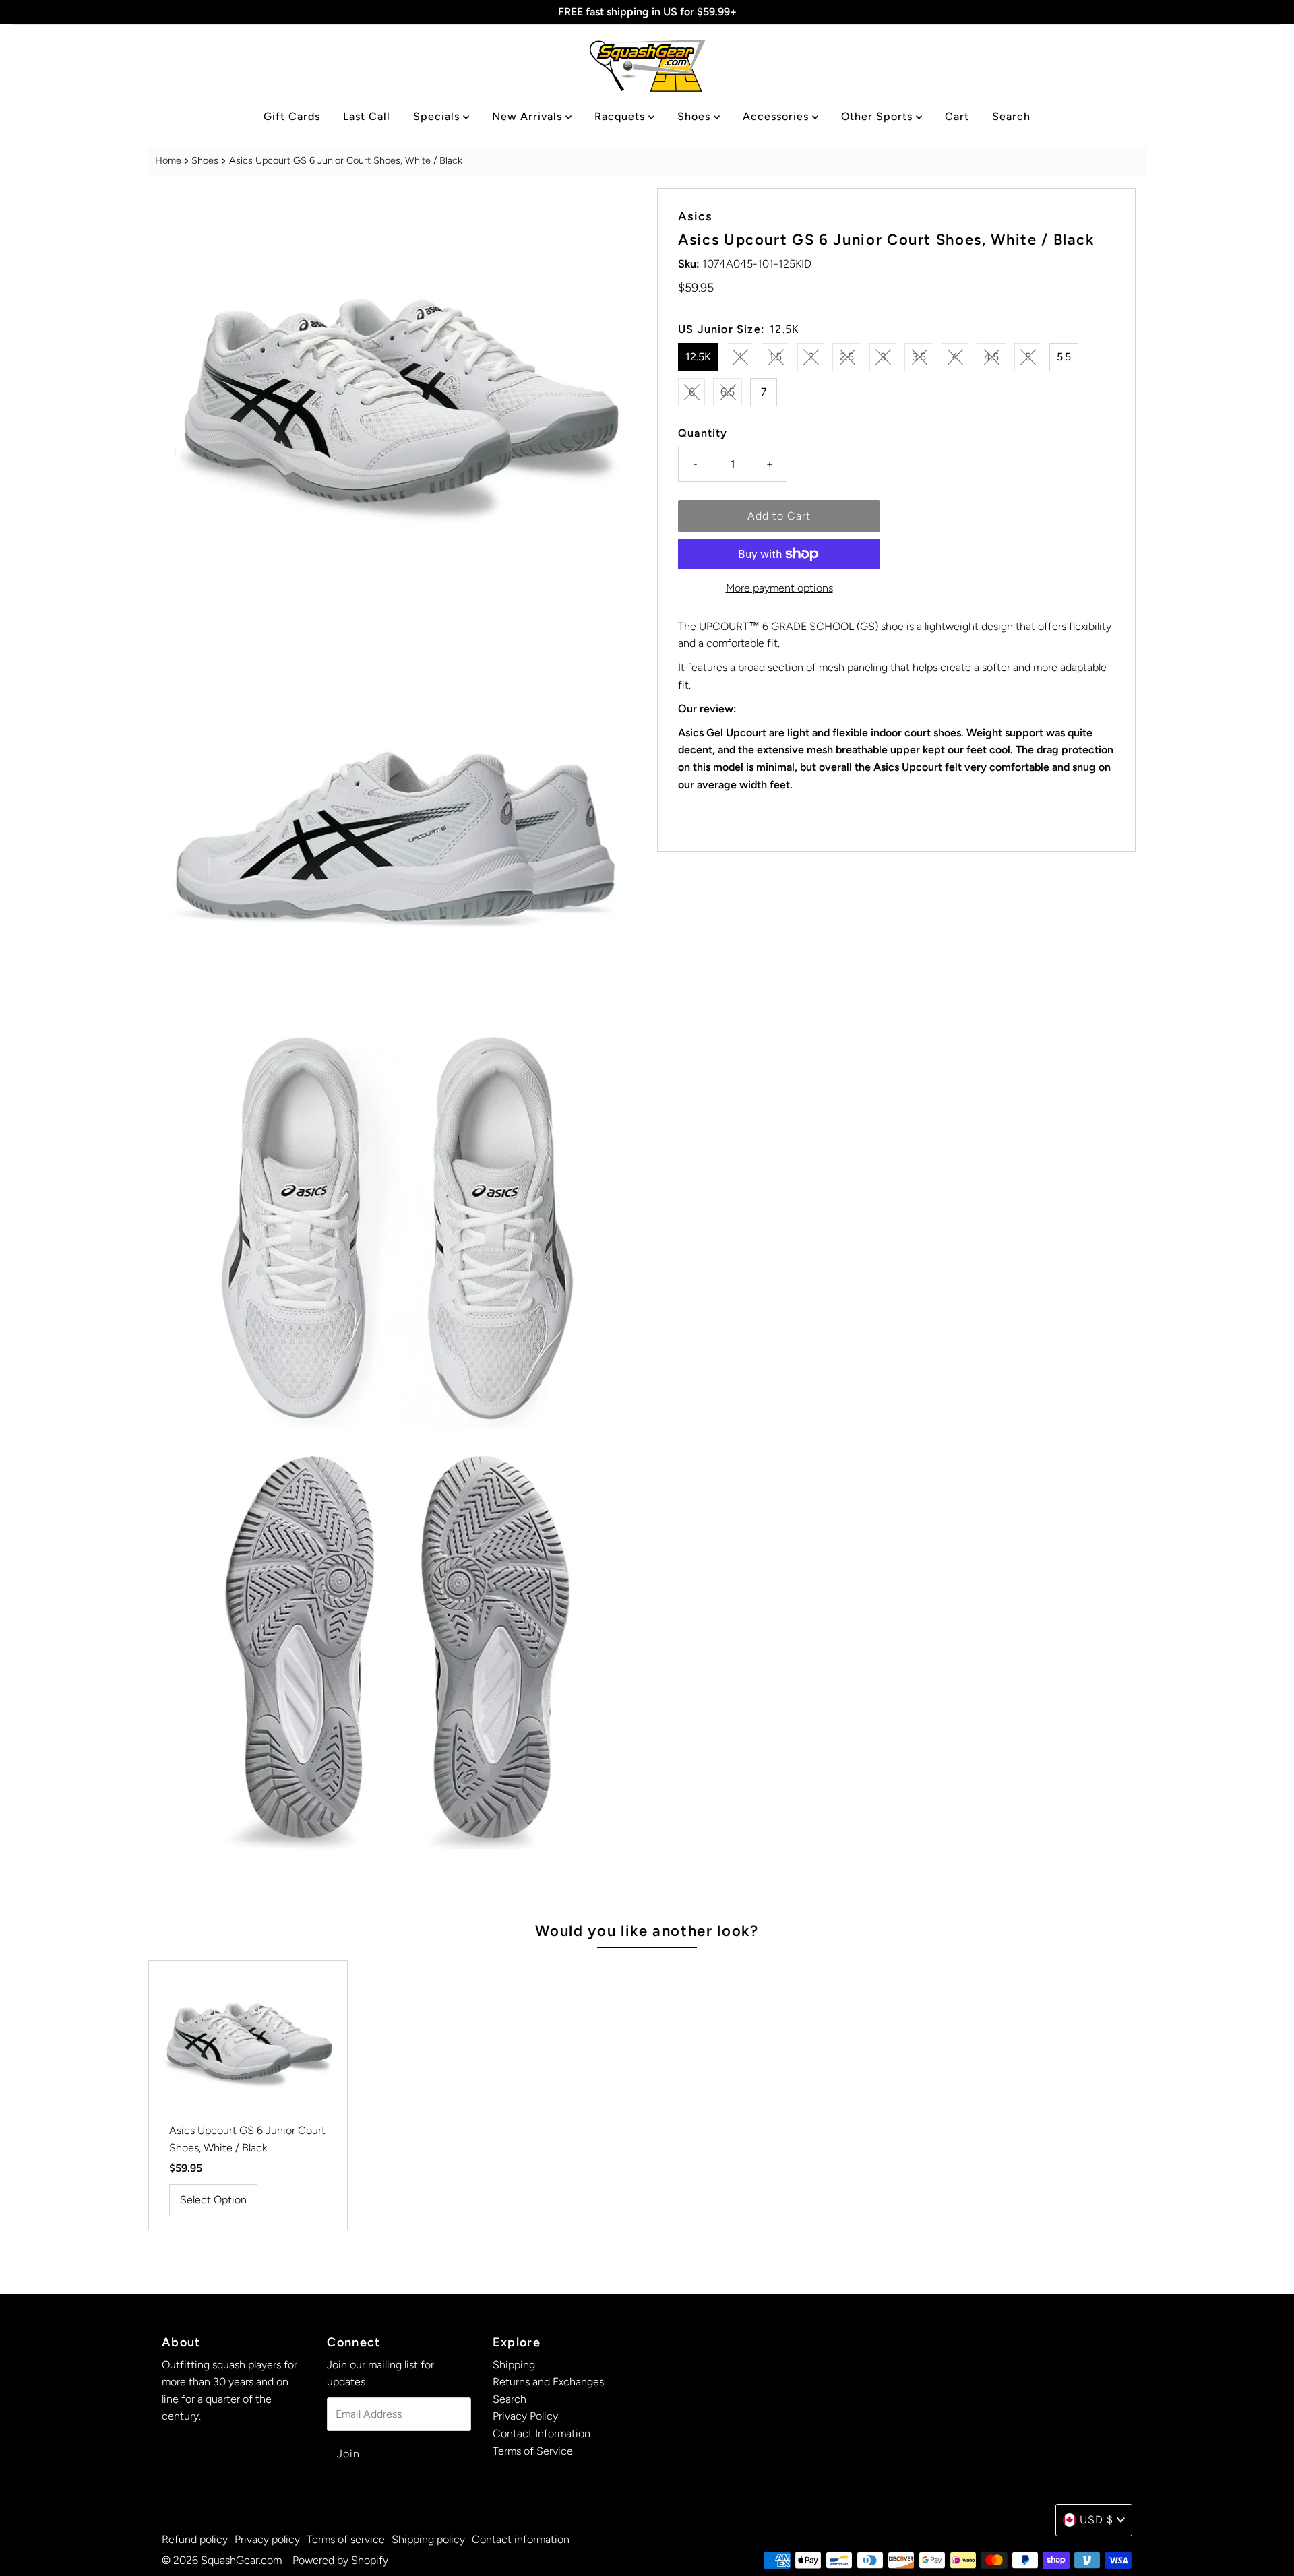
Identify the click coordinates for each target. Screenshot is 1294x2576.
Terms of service (346, 2539)
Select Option (213, 2200)
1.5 (775, 357)
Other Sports (879, 116)
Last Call (367, 116)
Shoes (696, 116)
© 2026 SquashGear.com (222, 2560)
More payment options (779, 588)
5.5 (1064, 357)
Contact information (521, 2539)
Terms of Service (533, 2451)
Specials (438, 116)
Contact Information (542, 2433)
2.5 (847, 357)
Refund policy (195, 2539)
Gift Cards (292, 116)
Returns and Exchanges (548, 2382)
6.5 (728, 392)
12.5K (698, 357)
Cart (957, 116)
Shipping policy (428, 2539)
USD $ (1097, 2520)
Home (168, 160)
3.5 (919, 357)
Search (1011, 116)
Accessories (777, 116)
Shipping (514, 2365)
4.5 (991, 357)
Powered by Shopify (340, 2560)
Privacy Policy (525, 2416)
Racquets (621, 116)
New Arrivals (529, 116)
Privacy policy (267, 2539)
